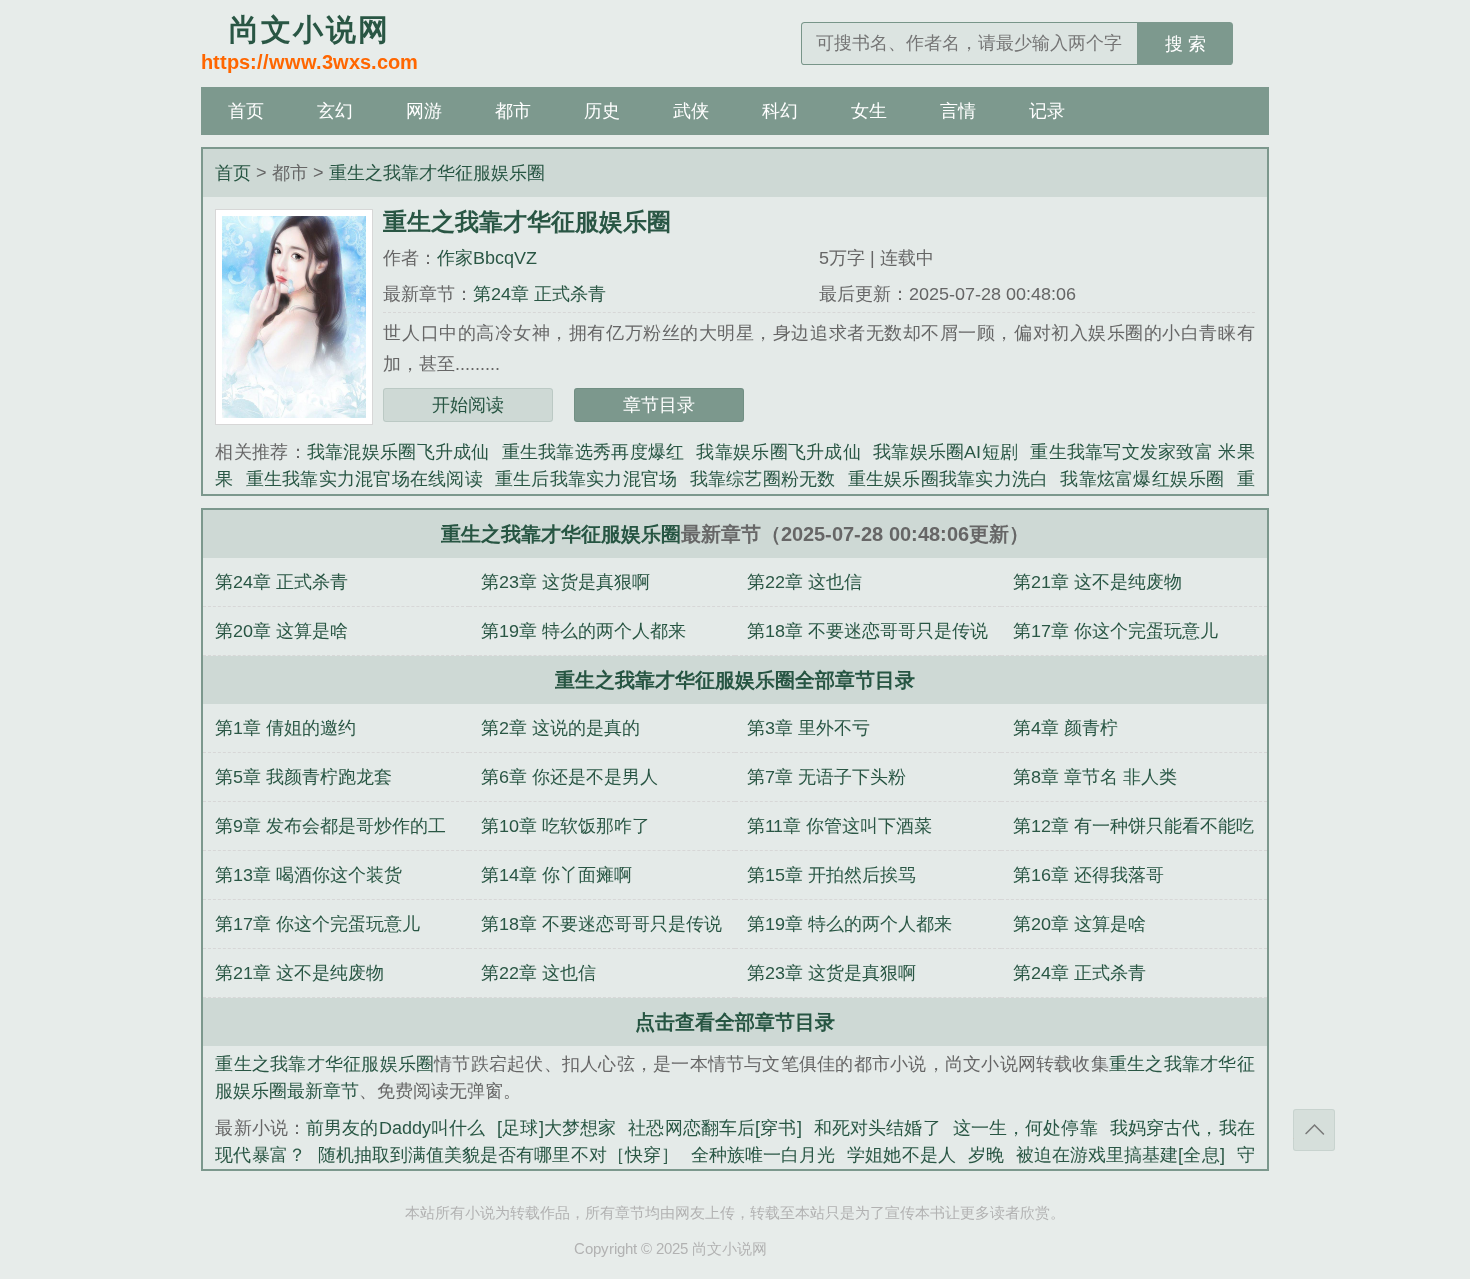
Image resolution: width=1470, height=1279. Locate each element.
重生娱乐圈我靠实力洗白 (948, 479)
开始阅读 (468, 405)
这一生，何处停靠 (1025, 1128)
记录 (1047, 111)
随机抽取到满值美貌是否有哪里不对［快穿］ (498, 1155)
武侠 (691, 111)
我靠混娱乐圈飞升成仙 (398, 452)
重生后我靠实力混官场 (586, 479)
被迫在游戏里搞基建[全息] (1120, 1155)
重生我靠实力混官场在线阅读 (364, 479)
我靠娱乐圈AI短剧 (945, 452)
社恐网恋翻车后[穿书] (714, 1128)
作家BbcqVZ (487, 258)
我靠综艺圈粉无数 (763, 479)
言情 (958, 111)
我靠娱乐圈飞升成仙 (778, 452)
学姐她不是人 (901, 1155)
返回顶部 (1314, 1130)
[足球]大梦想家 (556, 1128)
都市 (513, 111)
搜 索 (1185, 44)
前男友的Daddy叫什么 (395, 1128)
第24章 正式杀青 (539, 294)
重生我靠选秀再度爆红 (593, 452)
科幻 (780, 111)
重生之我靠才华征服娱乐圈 (437, 173)
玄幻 (335, 111)
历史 (602, 111)
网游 (424, 111)
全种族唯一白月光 (763, 1155)
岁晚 (986, 1155)
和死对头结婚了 (877, 1128)
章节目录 (659, 405)
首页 (246, 111)
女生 (869, 111)
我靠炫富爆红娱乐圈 (1142, 479)
